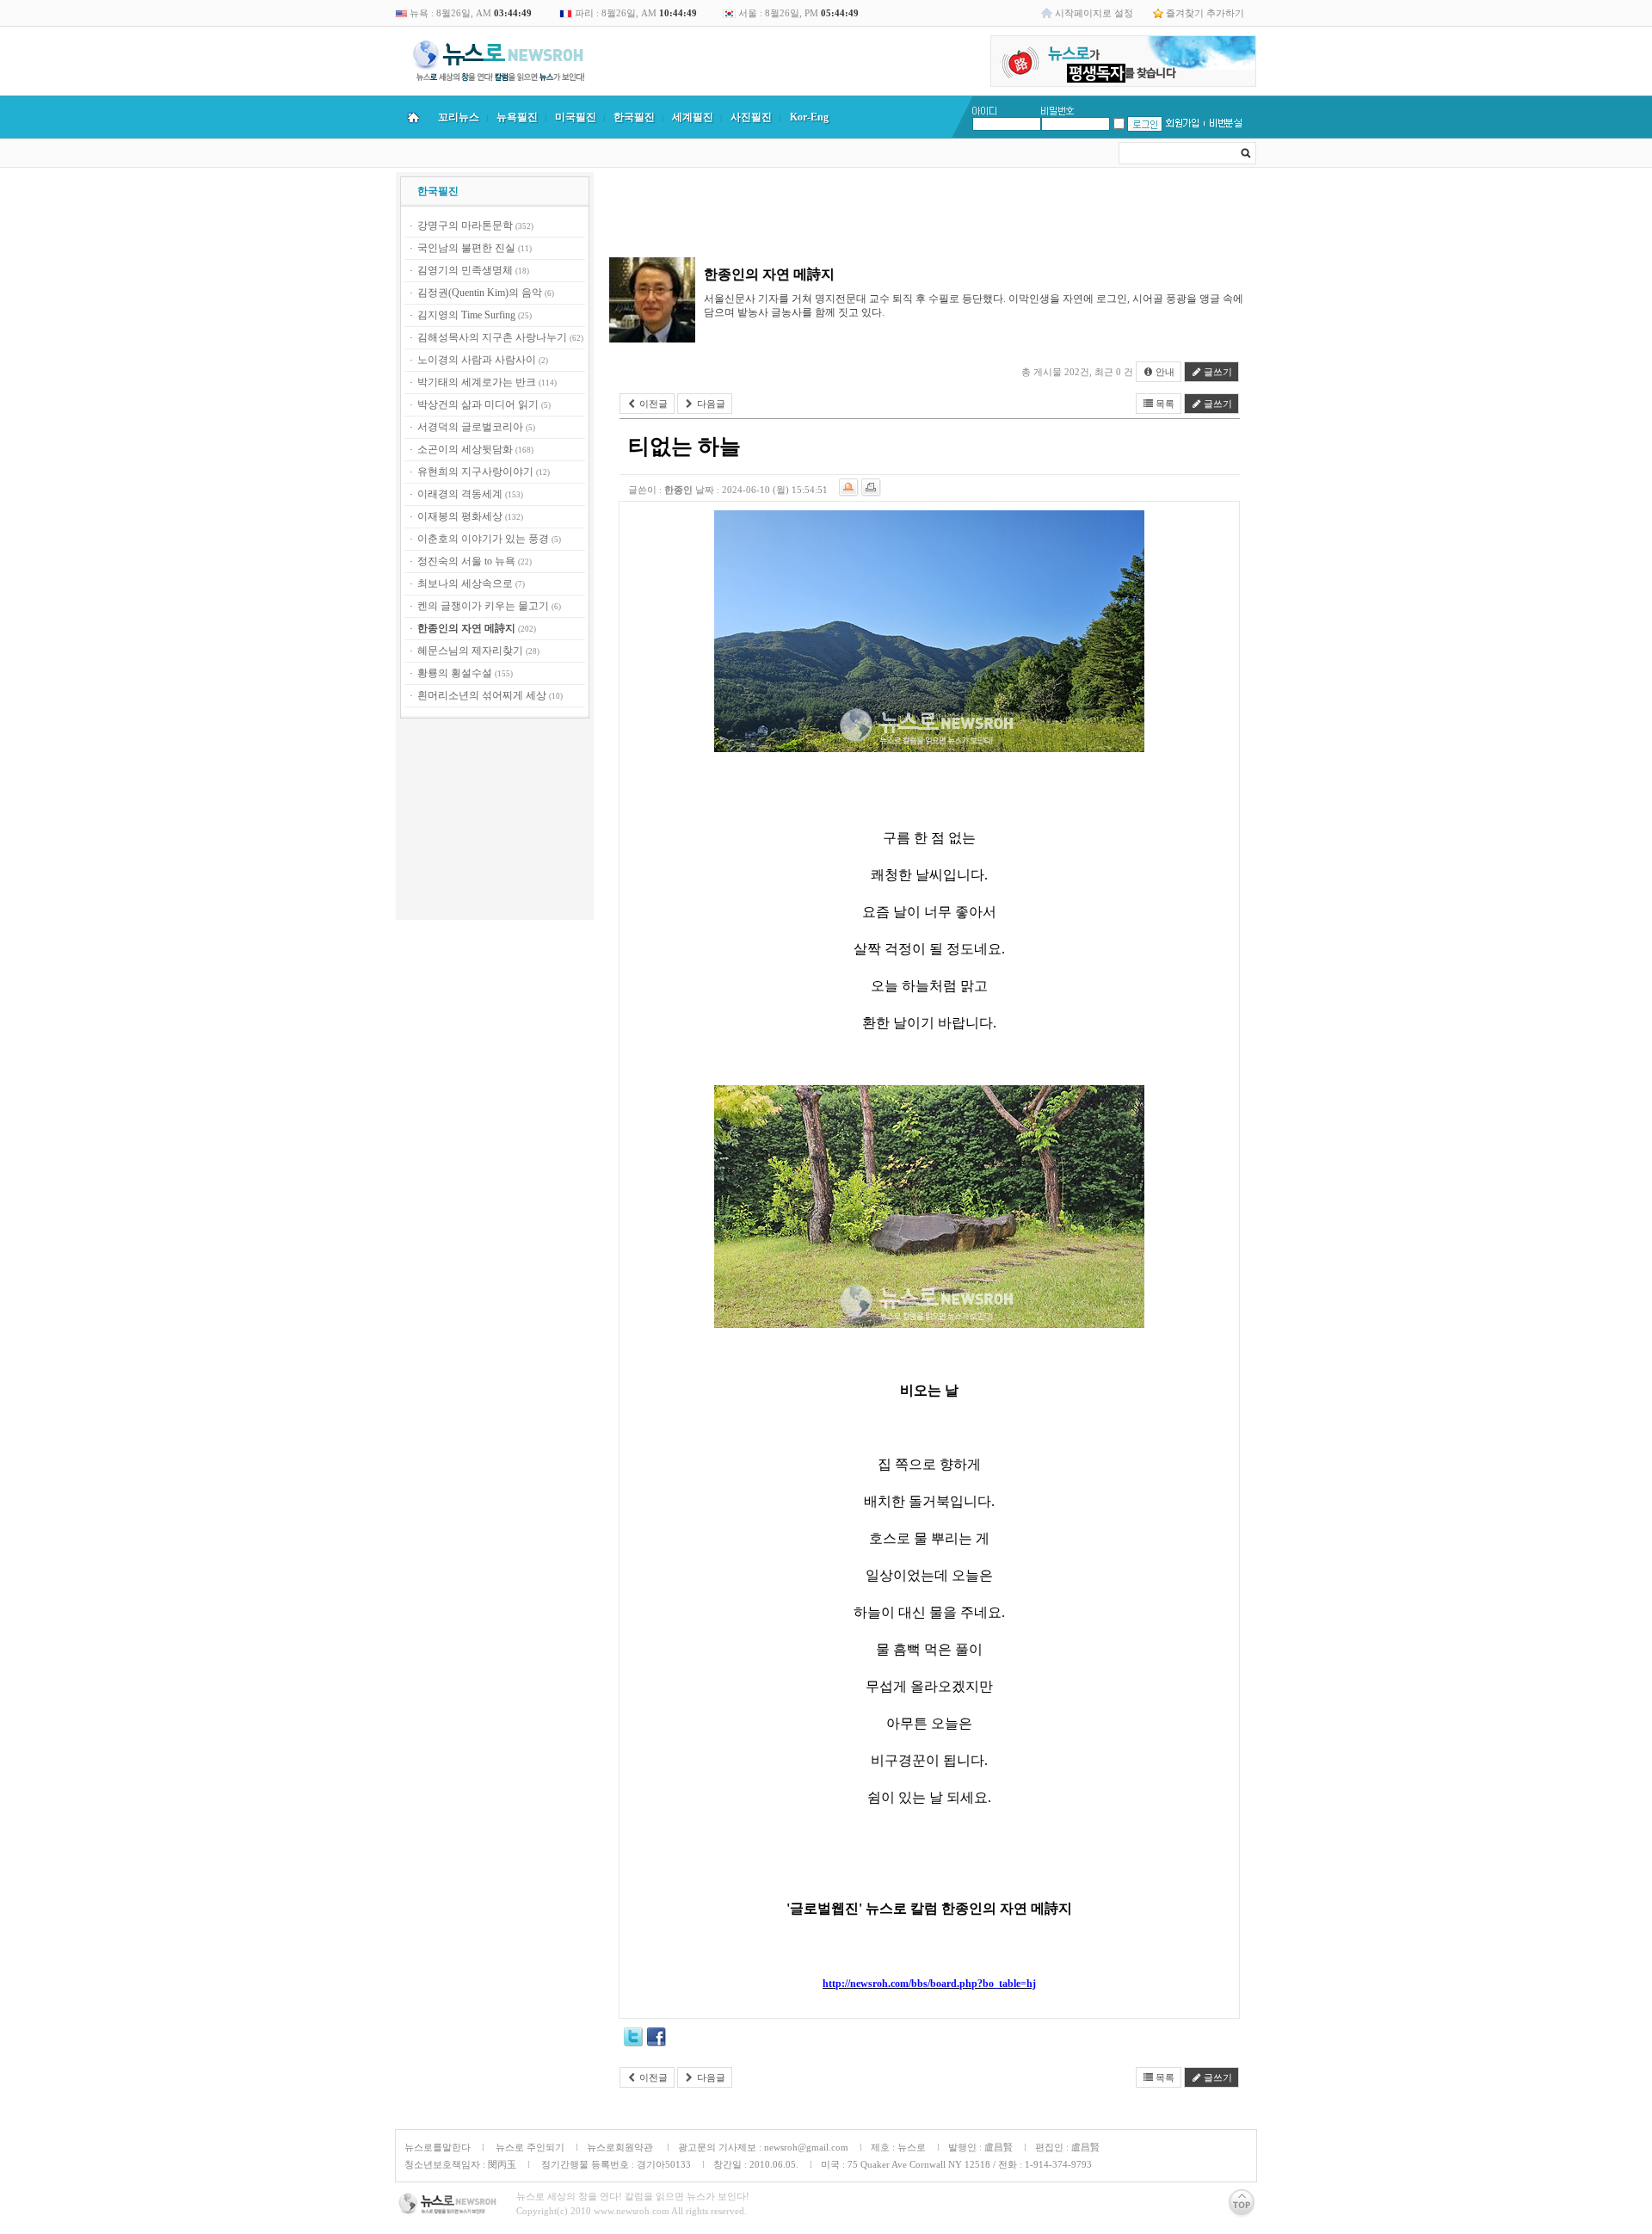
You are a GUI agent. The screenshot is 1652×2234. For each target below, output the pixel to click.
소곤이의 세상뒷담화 (465, 449)
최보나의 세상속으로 (465, 583)
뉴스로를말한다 (438, 2147)
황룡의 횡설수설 (455, 673)
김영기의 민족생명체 (465, 270)
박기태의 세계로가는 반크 (477, 382)
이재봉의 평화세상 (460, 516)
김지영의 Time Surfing (466, 315)
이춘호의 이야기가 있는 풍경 (483, 539)
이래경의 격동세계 (460, 494)
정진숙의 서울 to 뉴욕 (466, 561)
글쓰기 (1217, 372)
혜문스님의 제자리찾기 (470, 651)
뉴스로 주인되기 (529, 2147)
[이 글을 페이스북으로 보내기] (656, 2040)
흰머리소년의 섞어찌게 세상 (482, 695)
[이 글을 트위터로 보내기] (633, 2040)
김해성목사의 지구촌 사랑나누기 (492, 337)
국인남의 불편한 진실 (466, 248)
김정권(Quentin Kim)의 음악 (480, 293)
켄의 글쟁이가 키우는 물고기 (483, 606)
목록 (1164, 404)
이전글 (652, 404)
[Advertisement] (495, 822)
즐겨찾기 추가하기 (1205, 13)
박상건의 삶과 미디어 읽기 (478, 404)
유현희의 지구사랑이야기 (475, 472)
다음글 (710, 404)
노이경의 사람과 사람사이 (477, 360)
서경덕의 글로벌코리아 (470, 427)
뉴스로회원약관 (621, 2147)
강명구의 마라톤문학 (465, 225)
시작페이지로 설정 (1094, 13)
